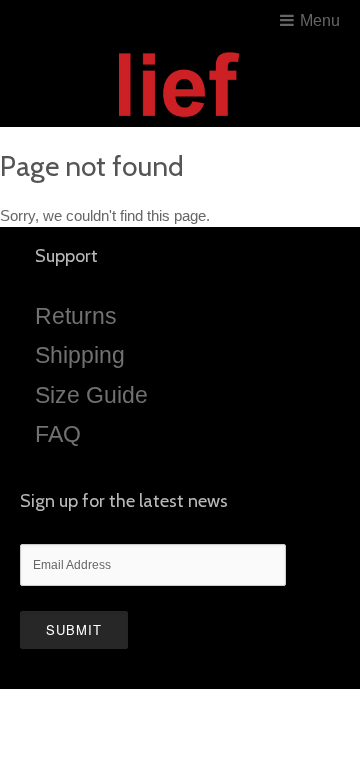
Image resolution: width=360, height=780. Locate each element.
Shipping (80, 355)
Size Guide (91, 395)
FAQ (58, 434)
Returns (76, 316)
